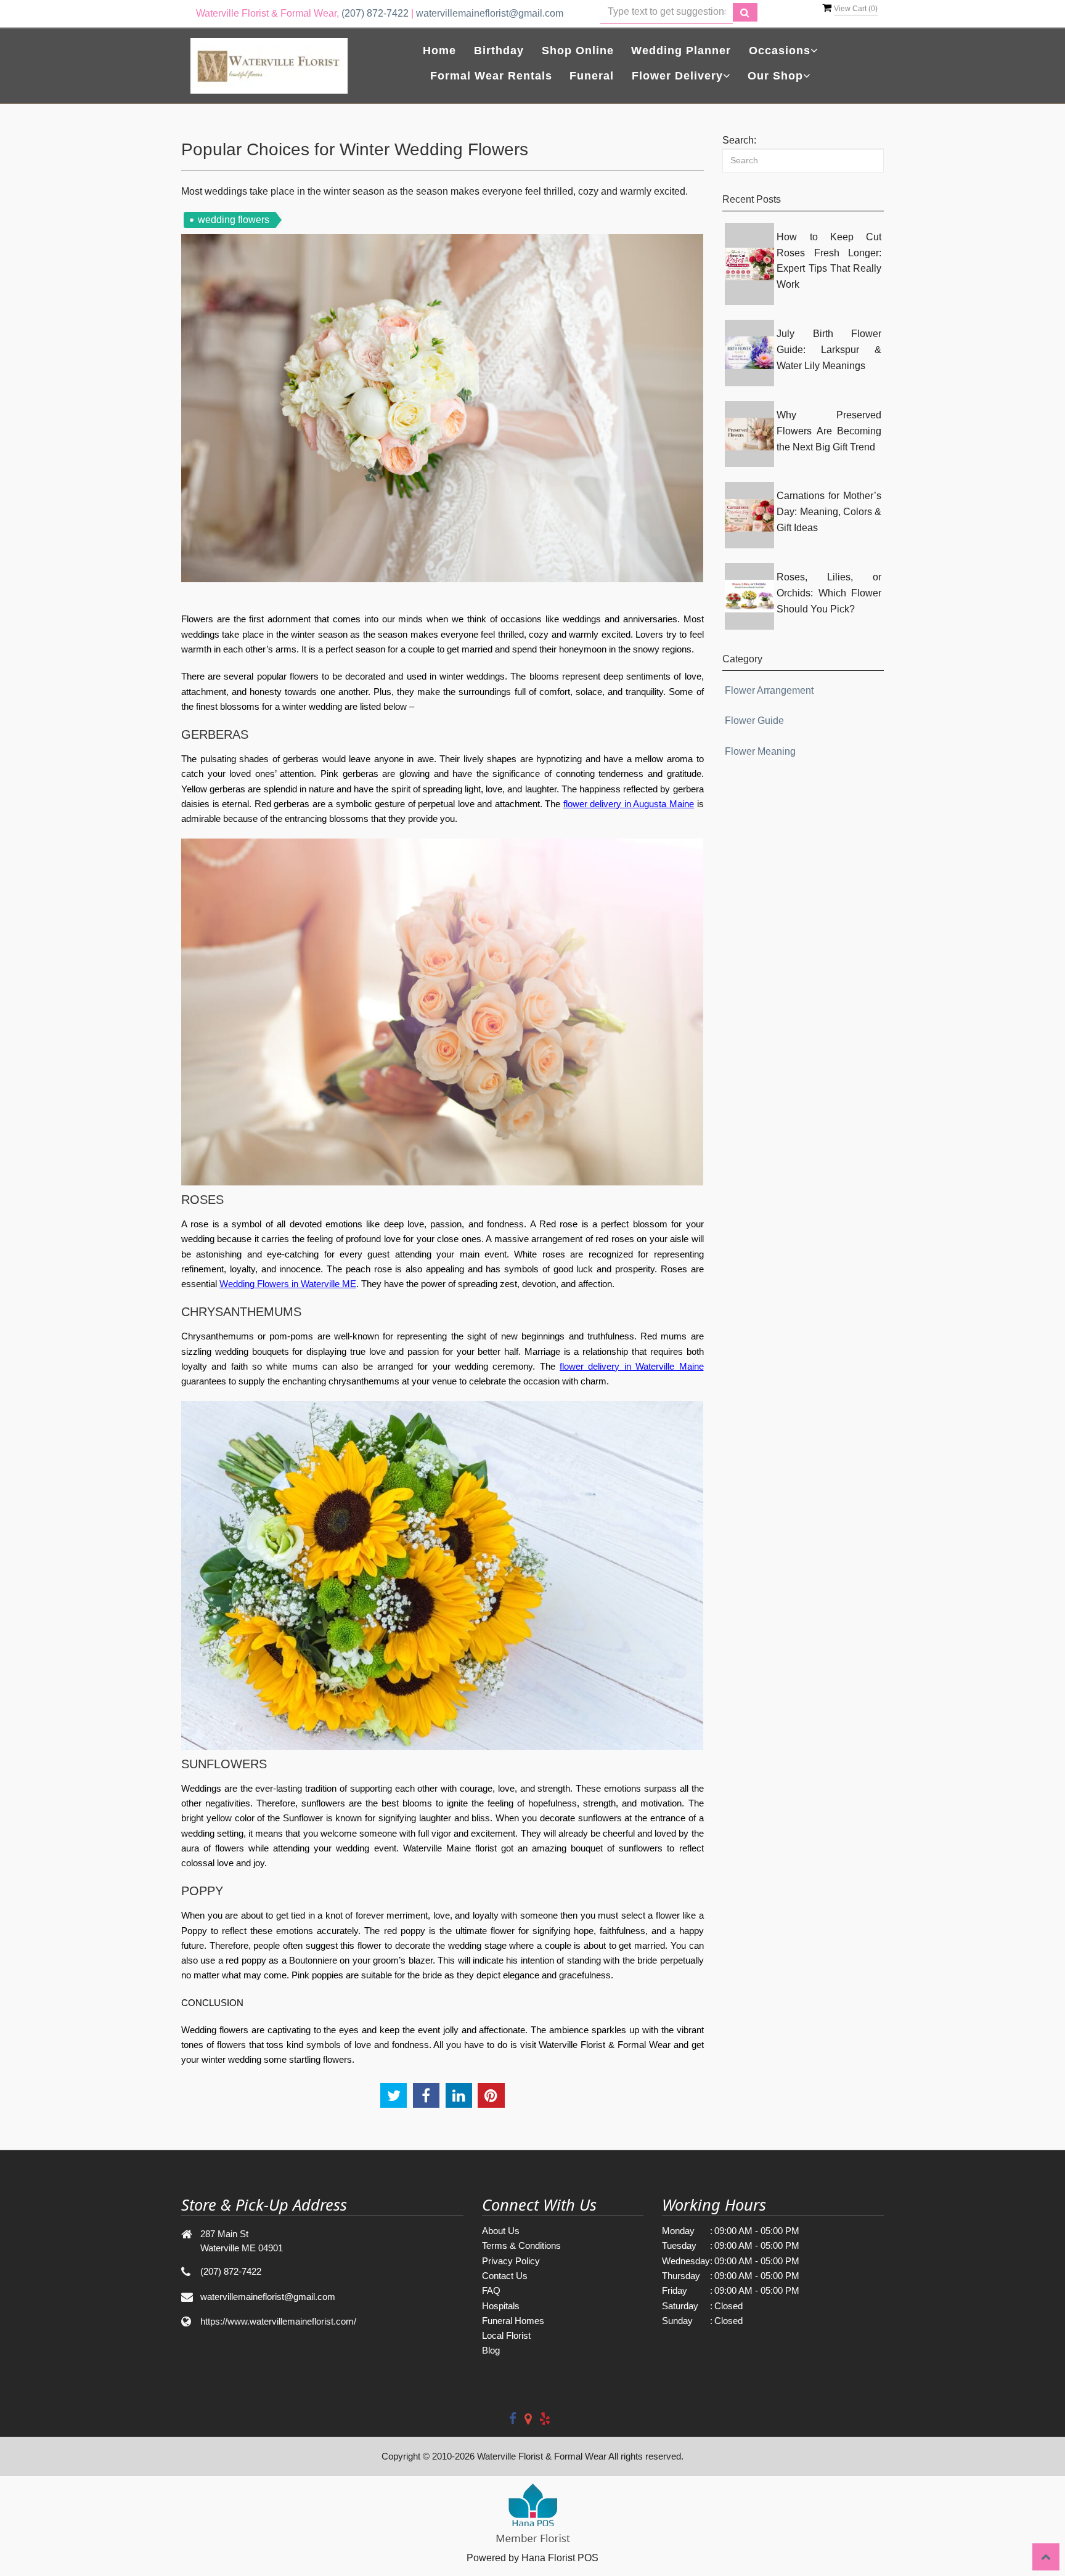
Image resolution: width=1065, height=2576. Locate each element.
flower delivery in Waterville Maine (631, 1366)
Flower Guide (754, 721)
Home (439, 51)
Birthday (499, 51)
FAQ (491, 2290)
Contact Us (505, 2276)
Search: (739, 140)
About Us (501, 2231)
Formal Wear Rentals (491, 76)
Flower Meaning (760, 751)
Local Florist (506, 2335)
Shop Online (578, 51)
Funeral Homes (513, 2321)
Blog (491, 2350)
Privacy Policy (511, 2261)
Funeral (592, 76)
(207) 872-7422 (375, 13)
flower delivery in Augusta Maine (629, 804)
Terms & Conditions (521, 2245)
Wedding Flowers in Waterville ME (288, 1284)
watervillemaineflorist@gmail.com (490, 13)
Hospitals (501, 2306)
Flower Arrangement (769, 690)
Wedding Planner (681, 51)
